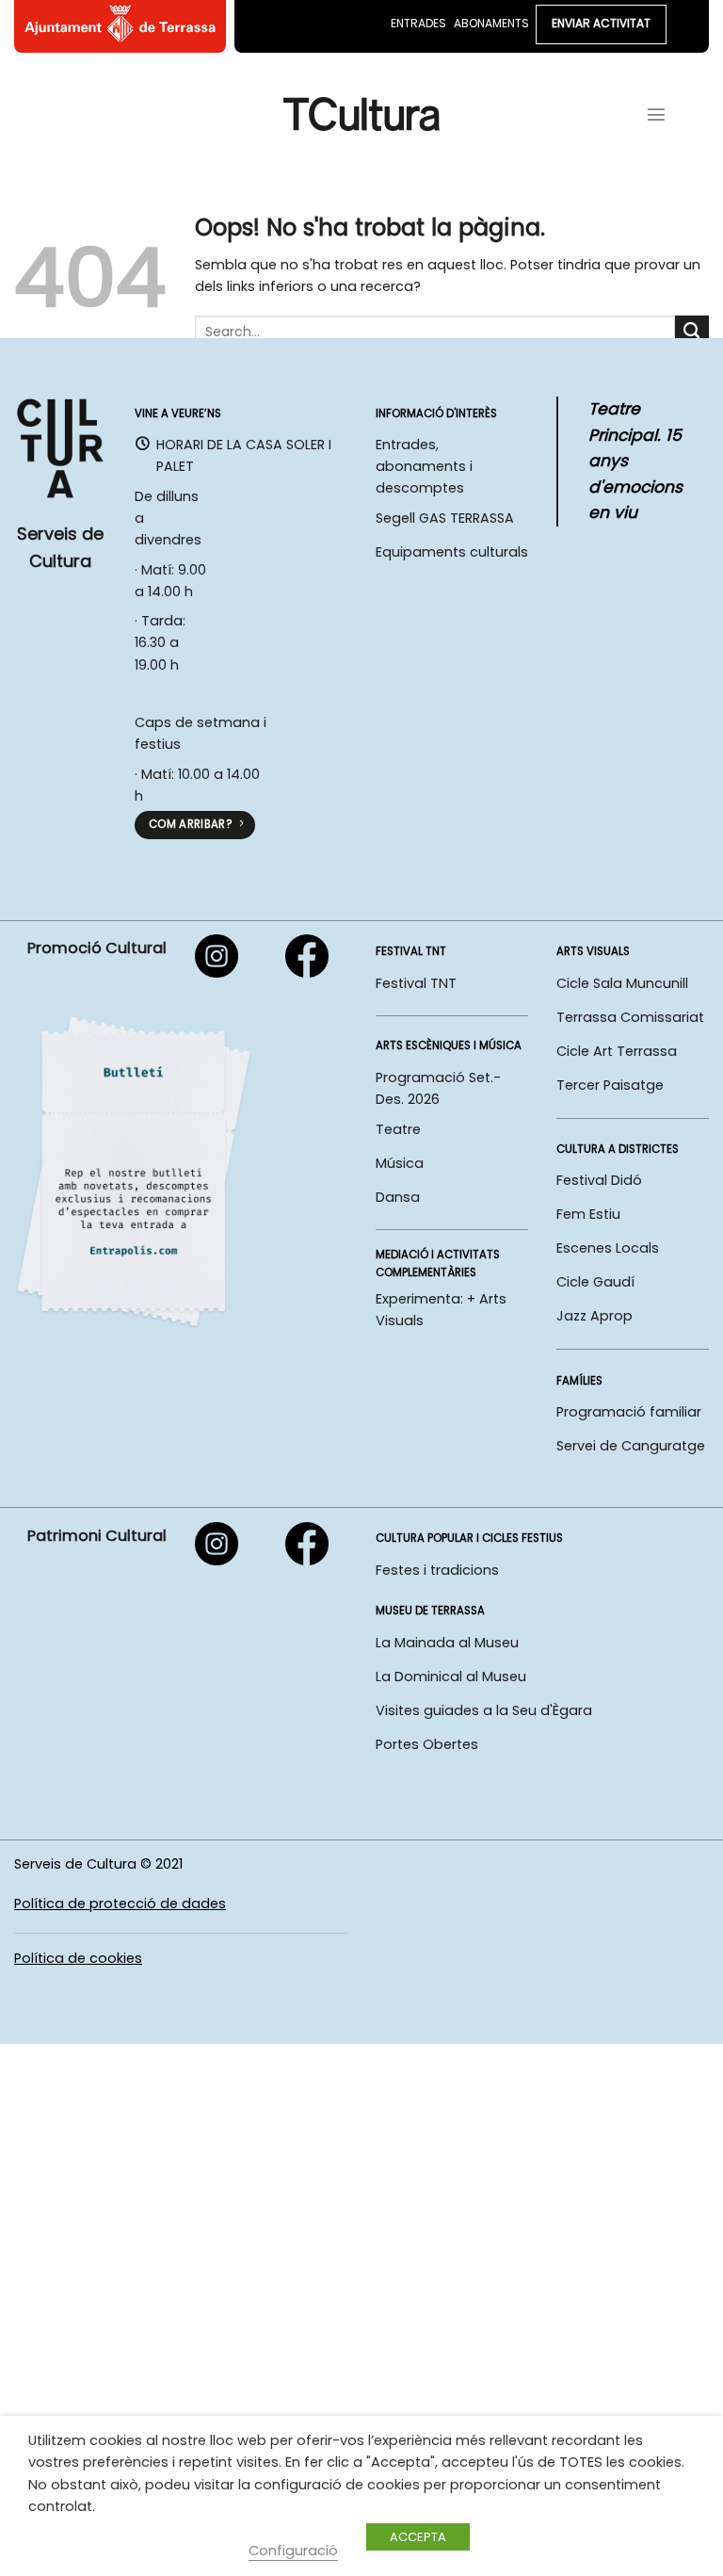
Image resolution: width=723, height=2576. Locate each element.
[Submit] (692, 332)
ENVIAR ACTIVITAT (601, 23)
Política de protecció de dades (120, 1904)
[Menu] (656, 114)
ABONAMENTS (491, 23)
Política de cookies (78, 1958)
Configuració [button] (293, 2551)
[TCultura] (362, 113)
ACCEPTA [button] (418, 2537)
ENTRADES (418, 23)
